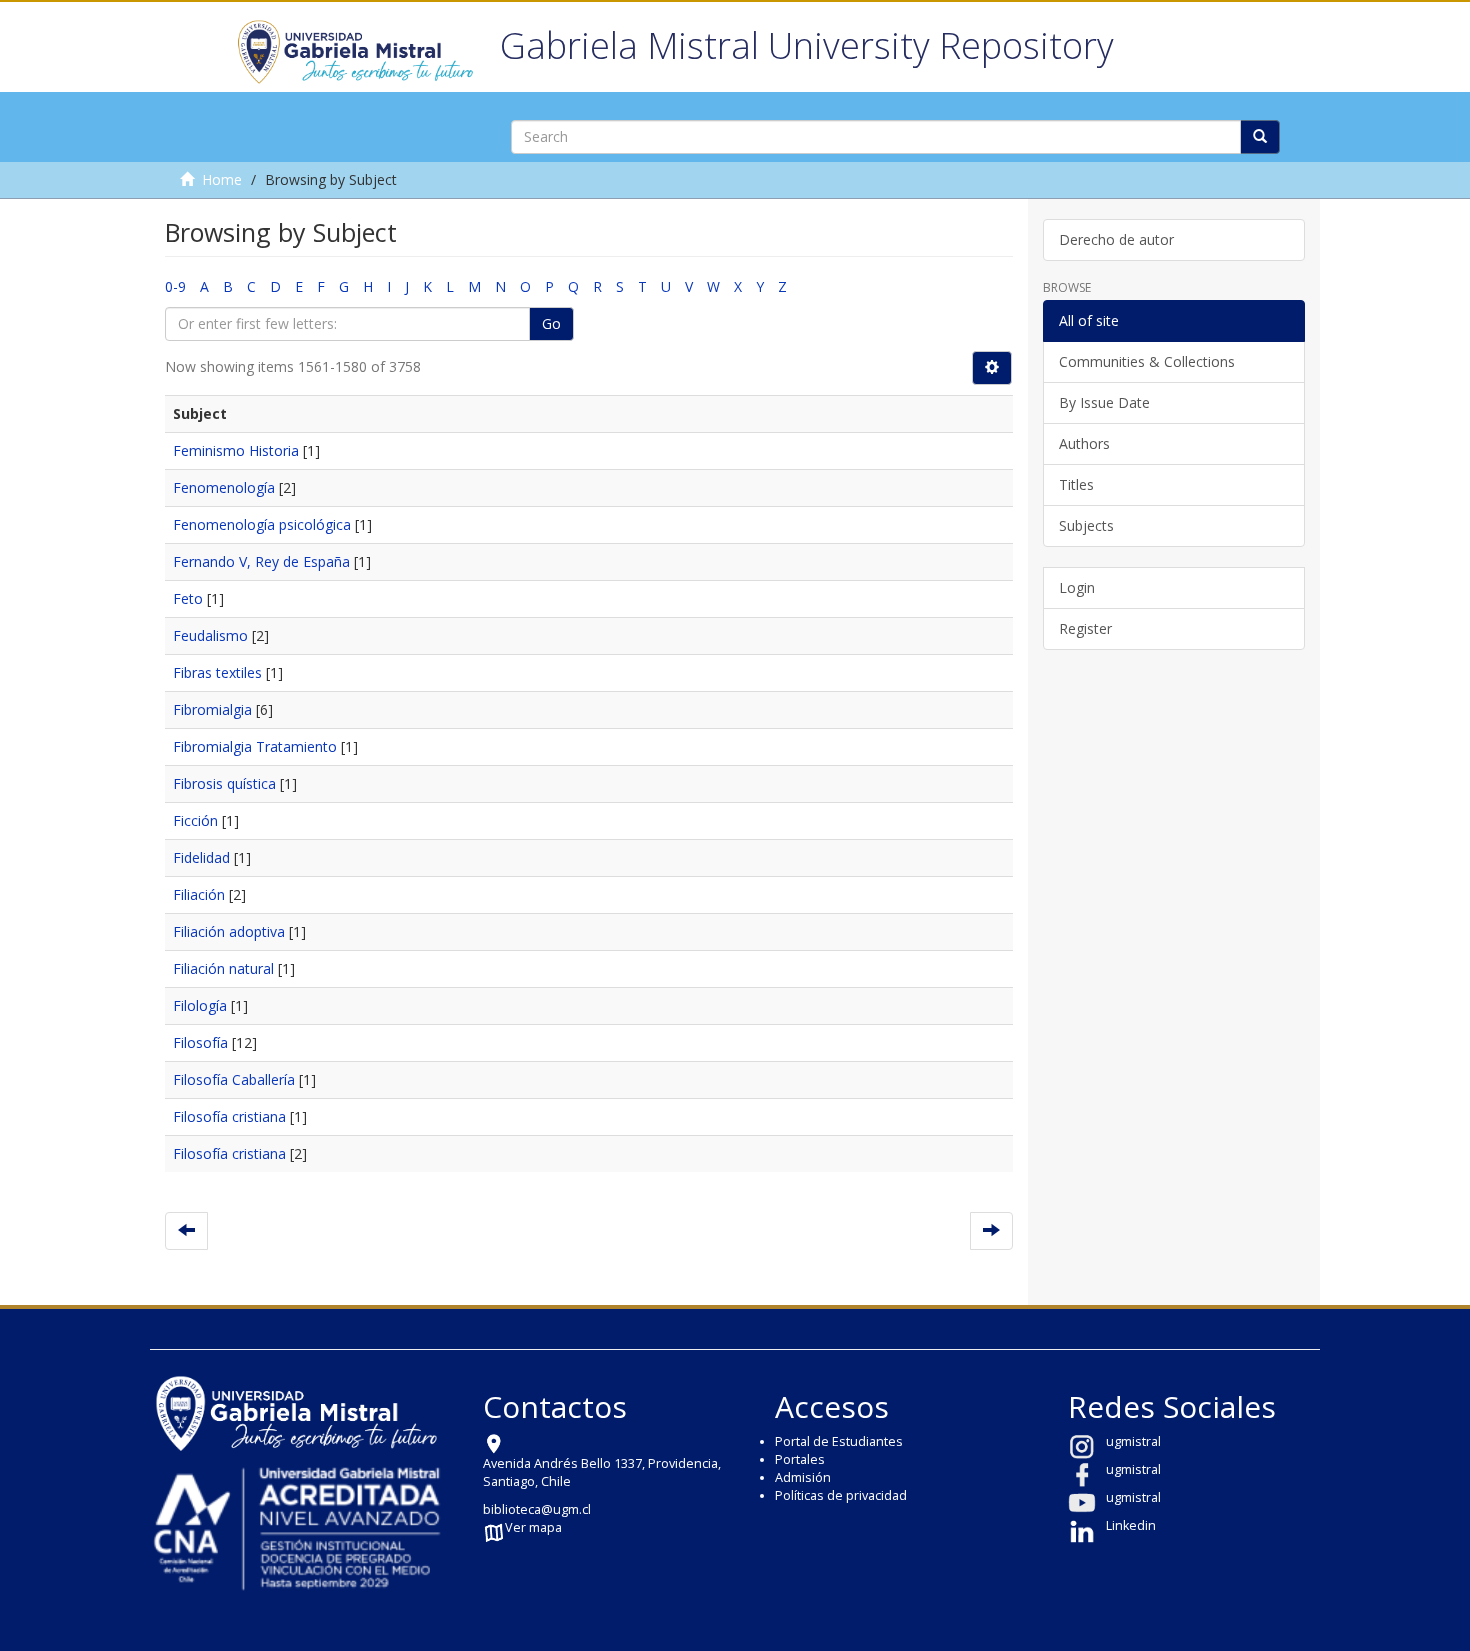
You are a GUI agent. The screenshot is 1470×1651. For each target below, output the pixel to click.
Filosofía (200, 1042)
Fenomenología (224, 487)
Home (222, 179)
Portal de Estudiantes (839, 1441)
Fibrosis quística (224, 783)
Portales (800, 1459)
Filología (200, 1005)
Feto (188, 598)
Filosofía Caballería (234, 1079)
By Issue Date (1104, 402)
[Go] (1260, 137)
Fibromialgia (212, 709)
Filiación (199, 894)
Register (1085, 628)
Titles (1076, 484)
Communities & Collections (1147, 361)
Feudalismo (210, 635)
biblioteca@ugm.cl (537, 1509)
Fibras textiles (217, 672)
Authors (1084, 443)
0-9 (175, 286)
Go (551, 323)
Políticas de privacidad (841, 1495)
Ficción (195, 820)
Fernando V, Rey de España (261, 561)
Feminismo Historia (236, 450)
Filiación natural (223, 968)
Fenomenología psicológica (262, 524)
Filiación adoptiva (229, 931)
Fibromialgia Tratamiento (255, 746)
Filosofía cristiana (229, 1153)
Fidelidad (201, 857)
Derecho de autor (1116, 239)
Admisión (803, 1477)
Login (1077, 587)
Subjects (1086, 525)
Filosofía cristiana (229, 1116)
